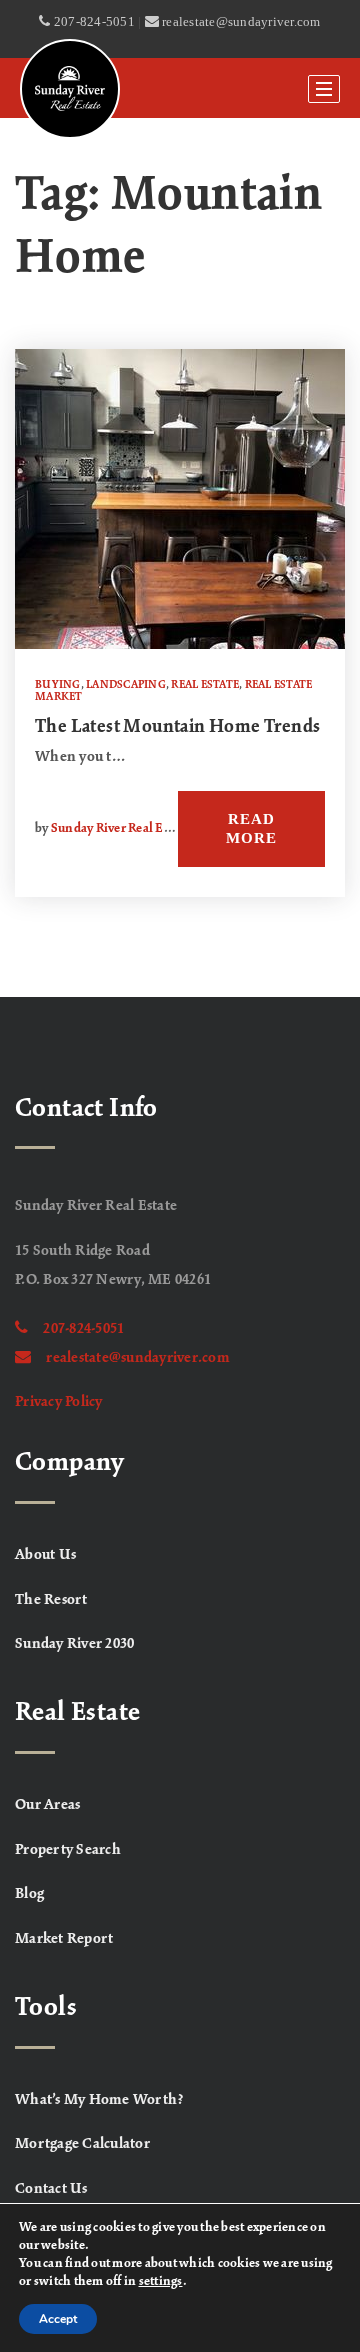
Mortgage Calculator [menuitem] (82, 2144)
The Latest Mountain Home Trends (177, 727)
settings (161, 2282)
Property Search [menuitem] (68, 1850)
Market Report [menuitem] (64, 1939)
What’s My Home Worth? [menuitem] (99, 2100)
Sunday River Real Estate (120, 829)
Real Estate (205, 685)
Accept (58, 2319)
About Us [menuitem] (45, 1555)
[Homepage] (70, 89)
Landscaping (126, 685)
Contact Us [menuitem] (51, 2189)
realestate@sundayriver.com (138, 1358)
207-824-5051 (83, 1329)
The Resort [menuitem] (51, 1600)
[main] (180, 557)
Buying (58, 685)
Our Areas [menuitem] (47, 1805)
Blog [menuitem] (29, 1894)
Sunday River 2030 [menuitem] (74, 1644)
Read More (251, 828)
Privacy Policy (59, 1402)
